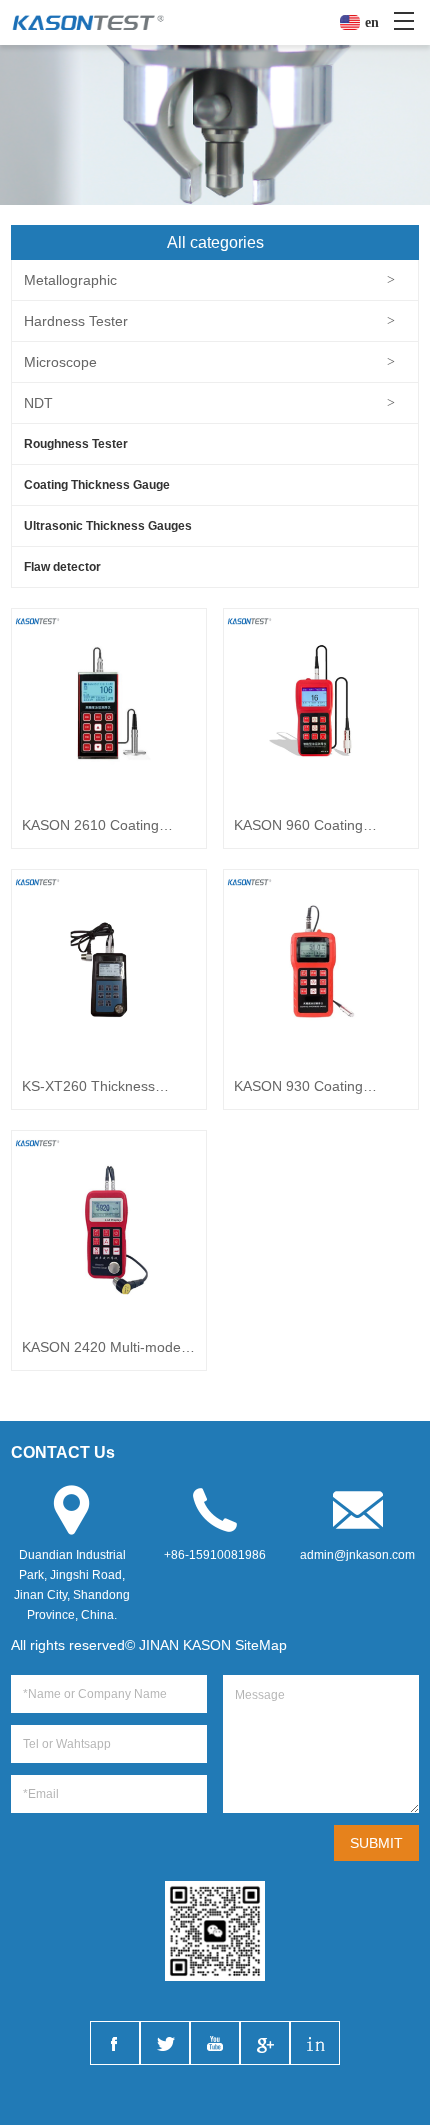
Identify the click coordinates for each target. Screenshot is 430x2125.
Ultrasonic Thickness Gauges (108, 526)
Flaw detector (62, 567)
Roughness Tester (76, 444)
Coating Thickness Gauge (97, 485)
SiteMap (261, 1645)
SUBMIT (376, 1843)
